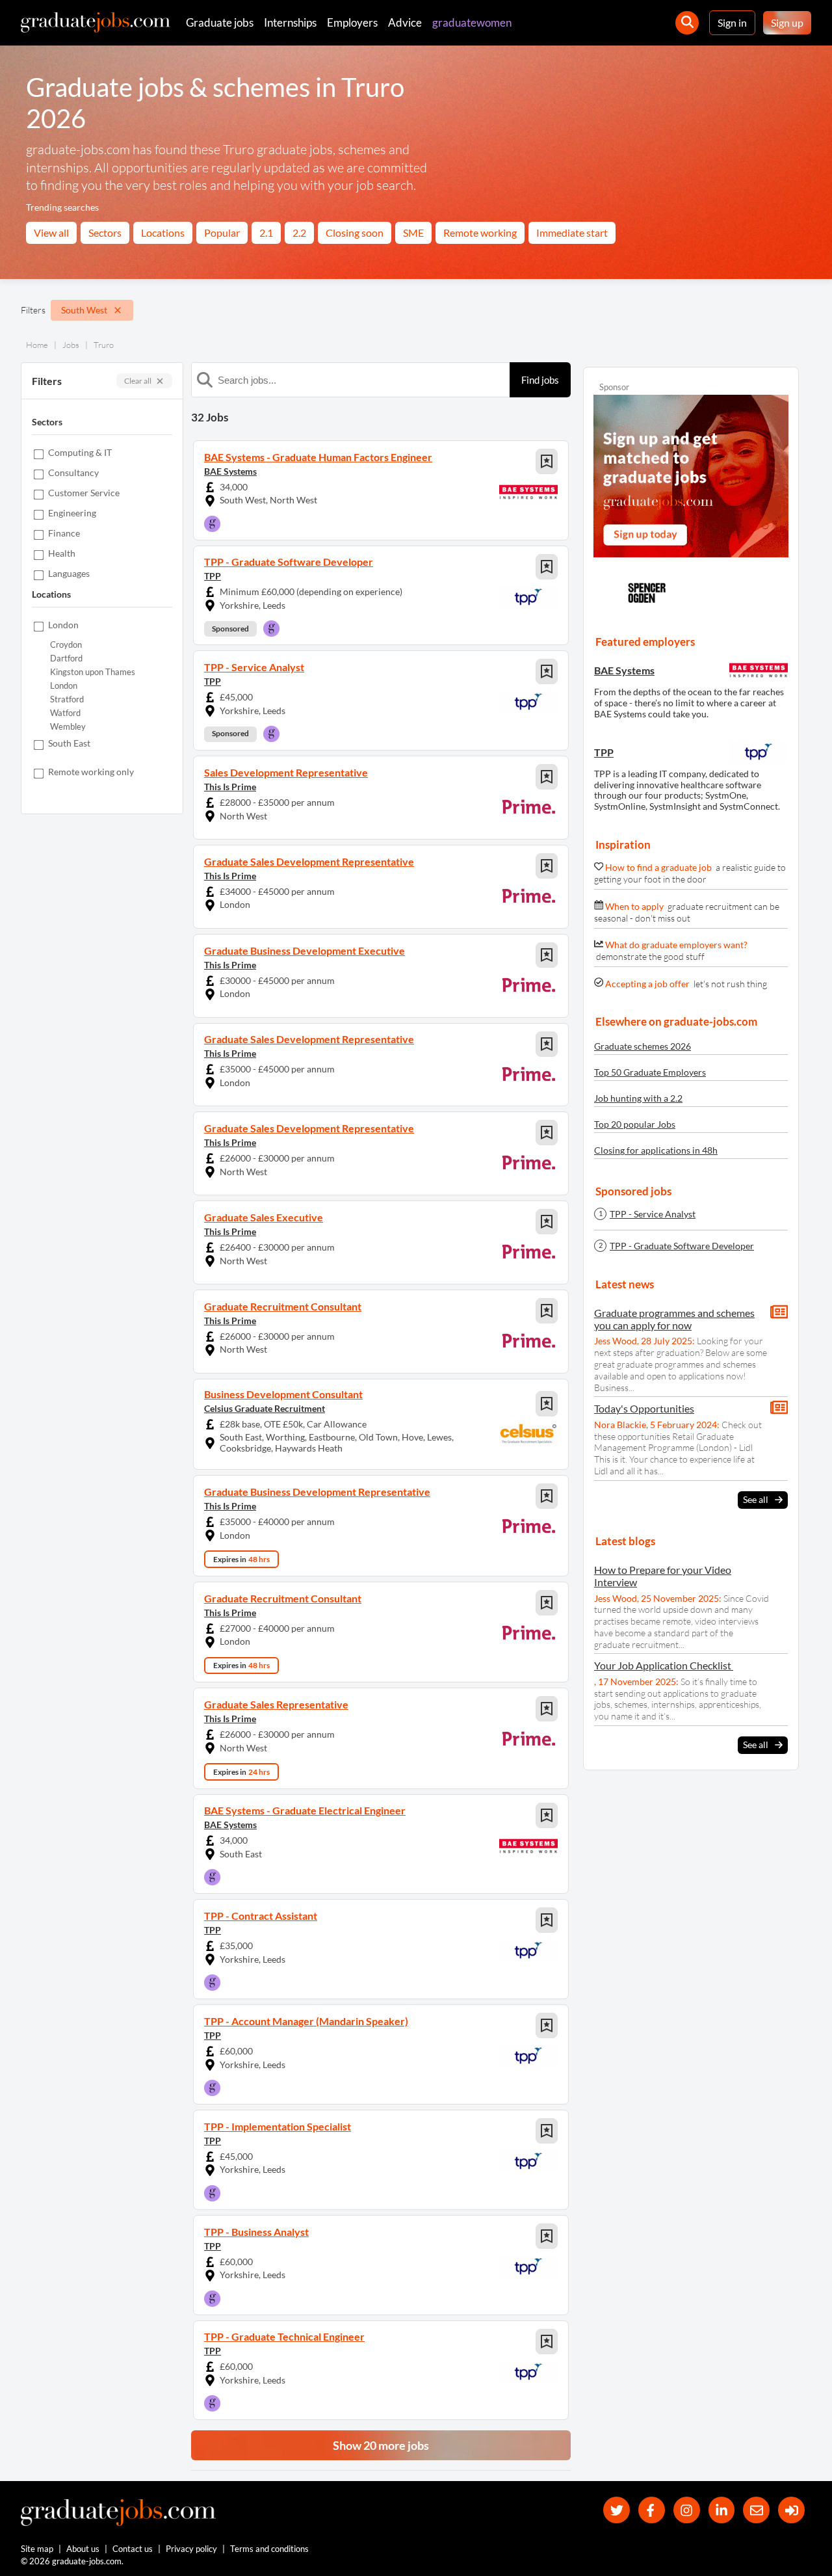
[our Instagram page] (687, 2510)
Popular (222, 232)
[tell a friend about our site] (756, 2510)
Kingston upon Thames (93, 672)
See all (756, 1499)
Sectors (105, 232)
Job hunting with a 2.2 (638, 1098)
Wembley (68, 727)
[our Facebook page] (652, 2510)
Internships (290, 22)
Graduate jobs (220, 22)
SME (413, 232)
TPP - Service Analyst (653, 1214)
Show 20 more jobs (381, 2445)
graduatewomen (472, 22)
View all (51, 232)
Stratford (67, 699)
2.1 (266, 232)
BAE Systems (230, 471)
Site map (37, 2549)
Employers (352, 22)
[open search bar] (687, 23)
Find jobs (540, 380)
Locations (163, 232)
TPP (213, 576)
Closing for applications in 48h (656, 1150)
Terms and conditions (269, 2549)
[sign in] (791, 2510)
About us (83, 2549)
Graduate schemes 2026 (643, 1046)
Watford (65, 713)
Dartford (66, 658)
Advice (405, 22)
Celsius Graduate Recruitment (265, 1408)
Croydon (66, 645)
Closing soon (355, 232)
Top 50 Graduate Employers (650, 1072)
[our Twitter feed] (617, 2510)
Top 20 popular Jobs (635, 1124)
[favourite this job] (547, 461)
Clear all (138, 381)
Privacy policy (191, 2549)
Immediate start (572, 232)
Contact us (133, 2549)
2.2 (299, 232)
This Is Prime (230, 787)
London (64, 686)
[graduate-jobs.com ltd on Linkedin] (722, 2510)
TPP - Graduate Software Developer (682, 1246)
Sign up (787, 22)
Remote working (480, 232)
